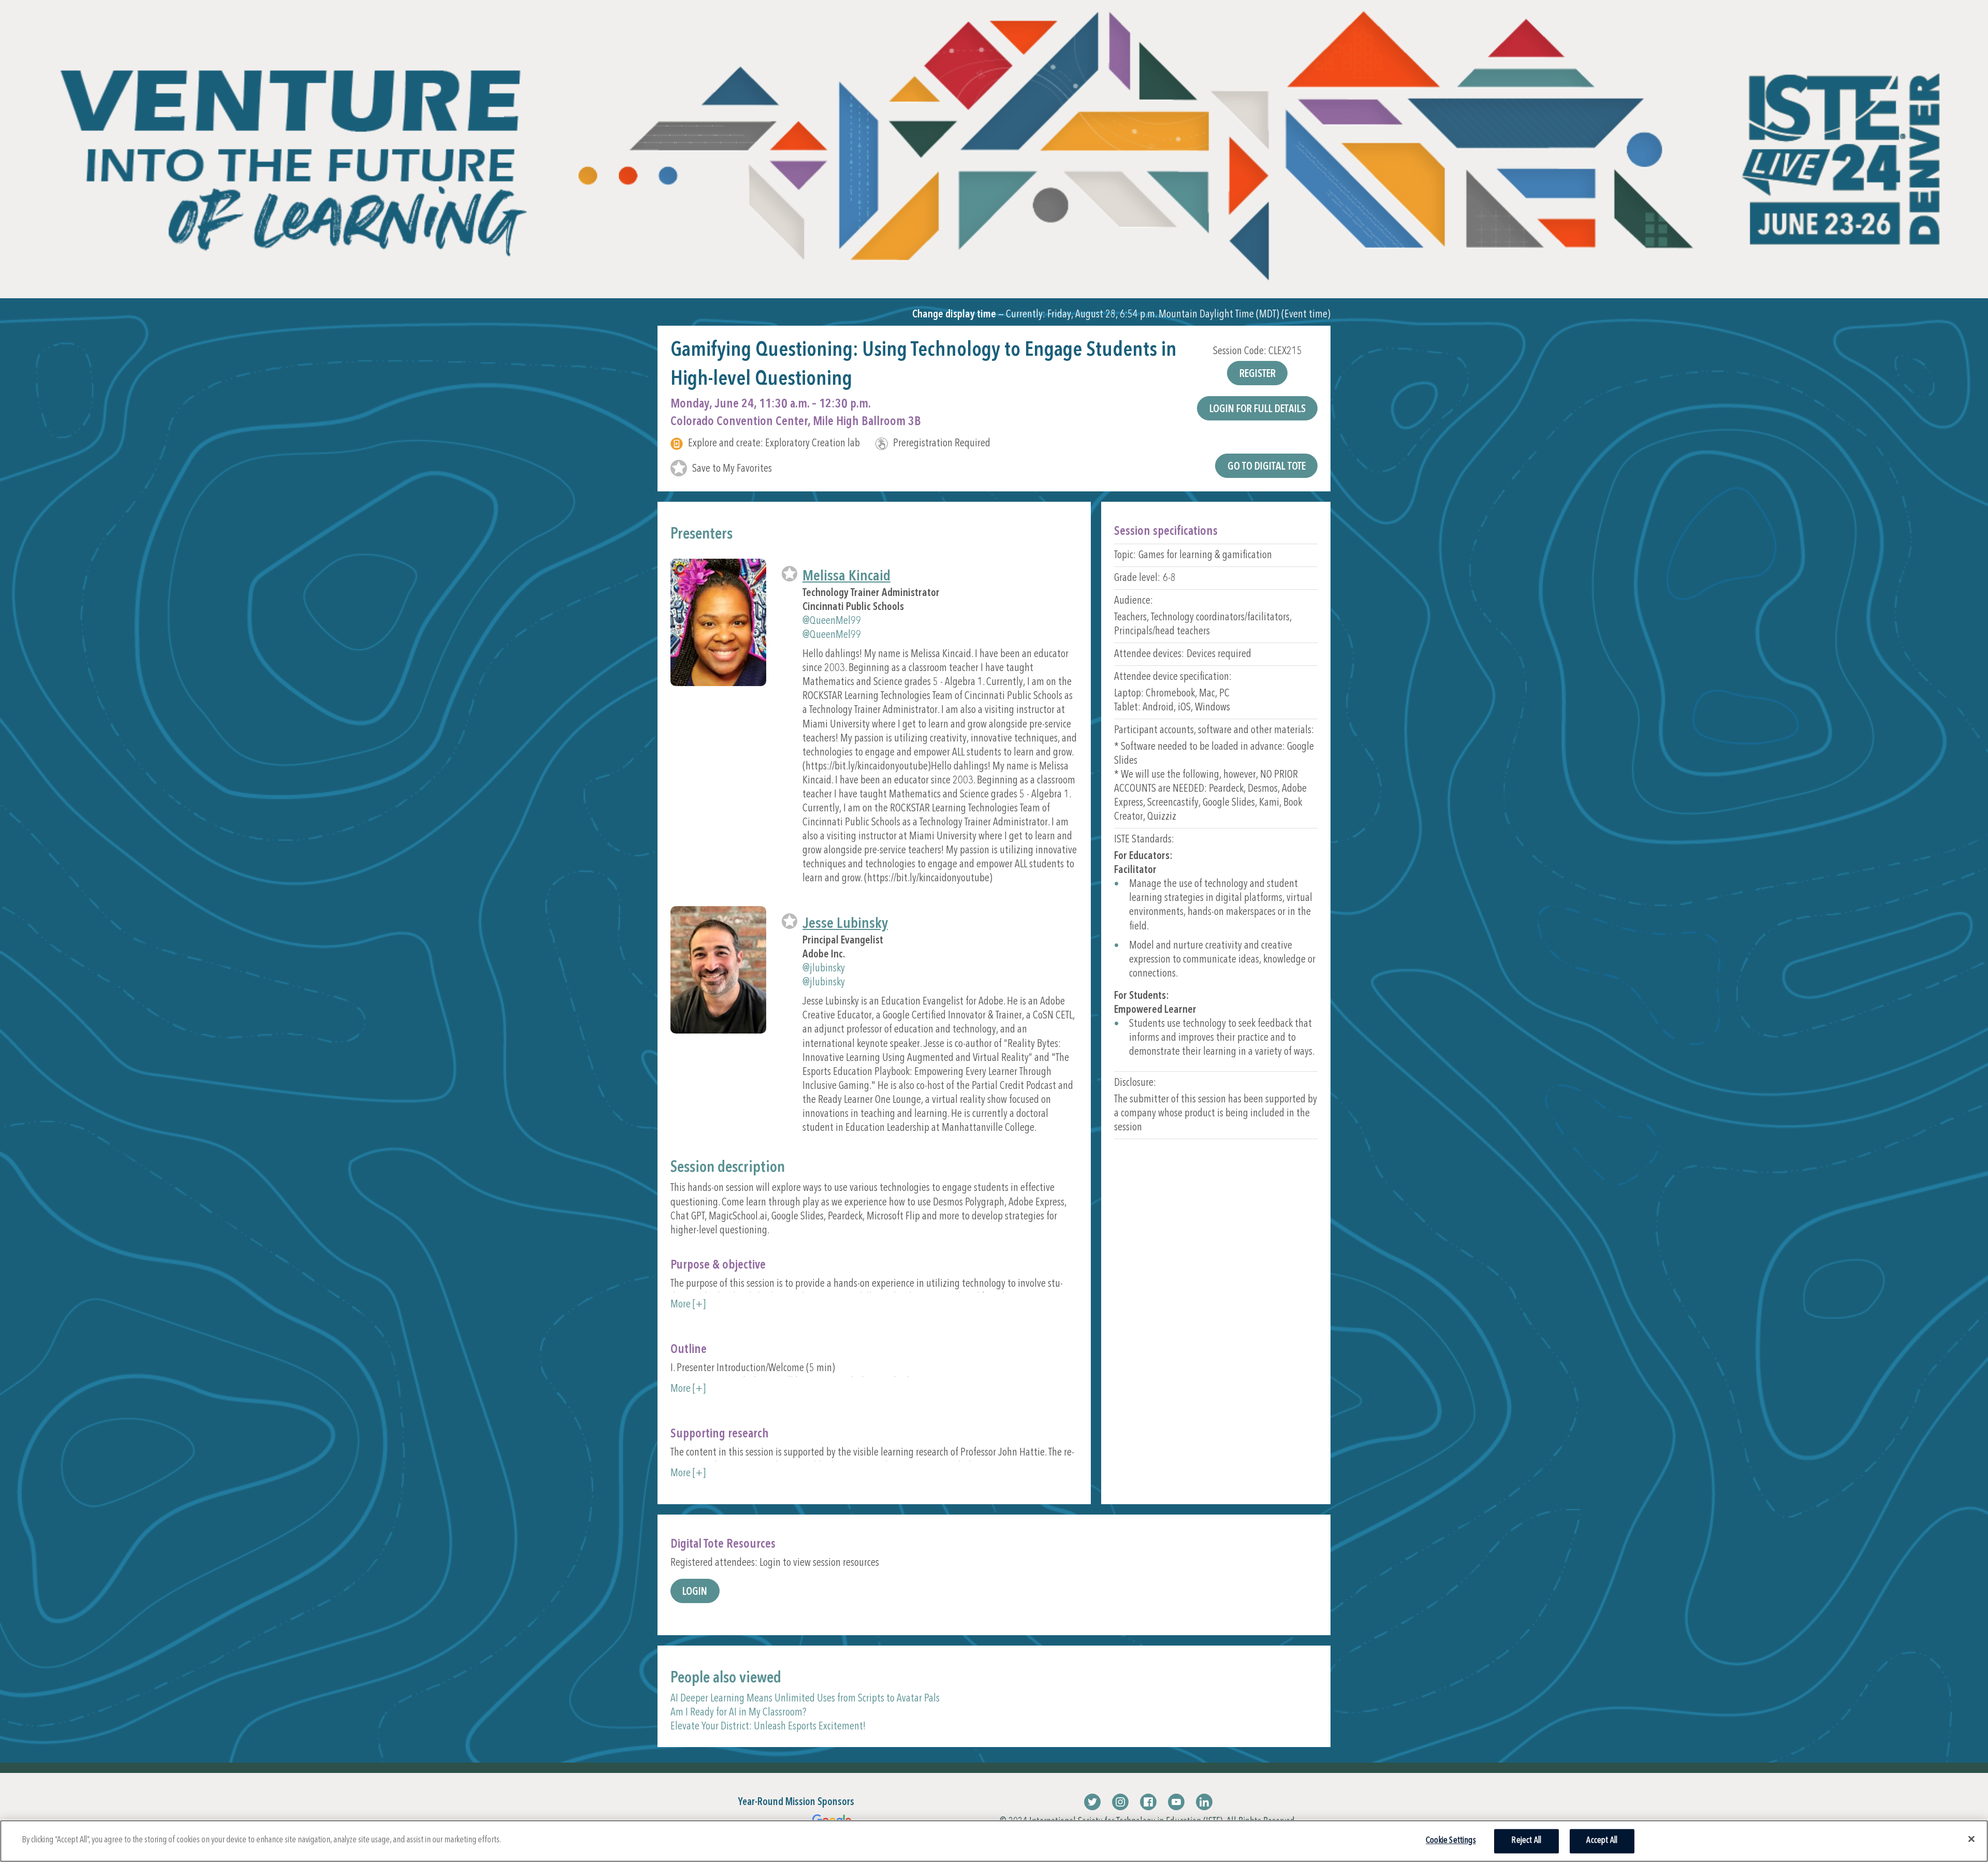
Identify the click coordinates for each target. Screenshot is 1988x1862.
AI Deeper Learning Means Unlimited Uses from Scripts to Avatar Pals (805, 1699)
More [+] (688, 1305)
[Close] (1971, 1839)
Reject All (1526, 1841)
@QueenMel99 (832, 621)
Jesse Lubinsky (845, 924)
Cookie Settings (1451, 1841)
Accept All (1602, 1841)
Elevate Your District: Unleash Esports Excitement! (768, 1727)
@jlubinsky (824, 969)
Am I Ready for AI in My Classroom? (738, 1713)
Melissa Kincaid (846, 577)
